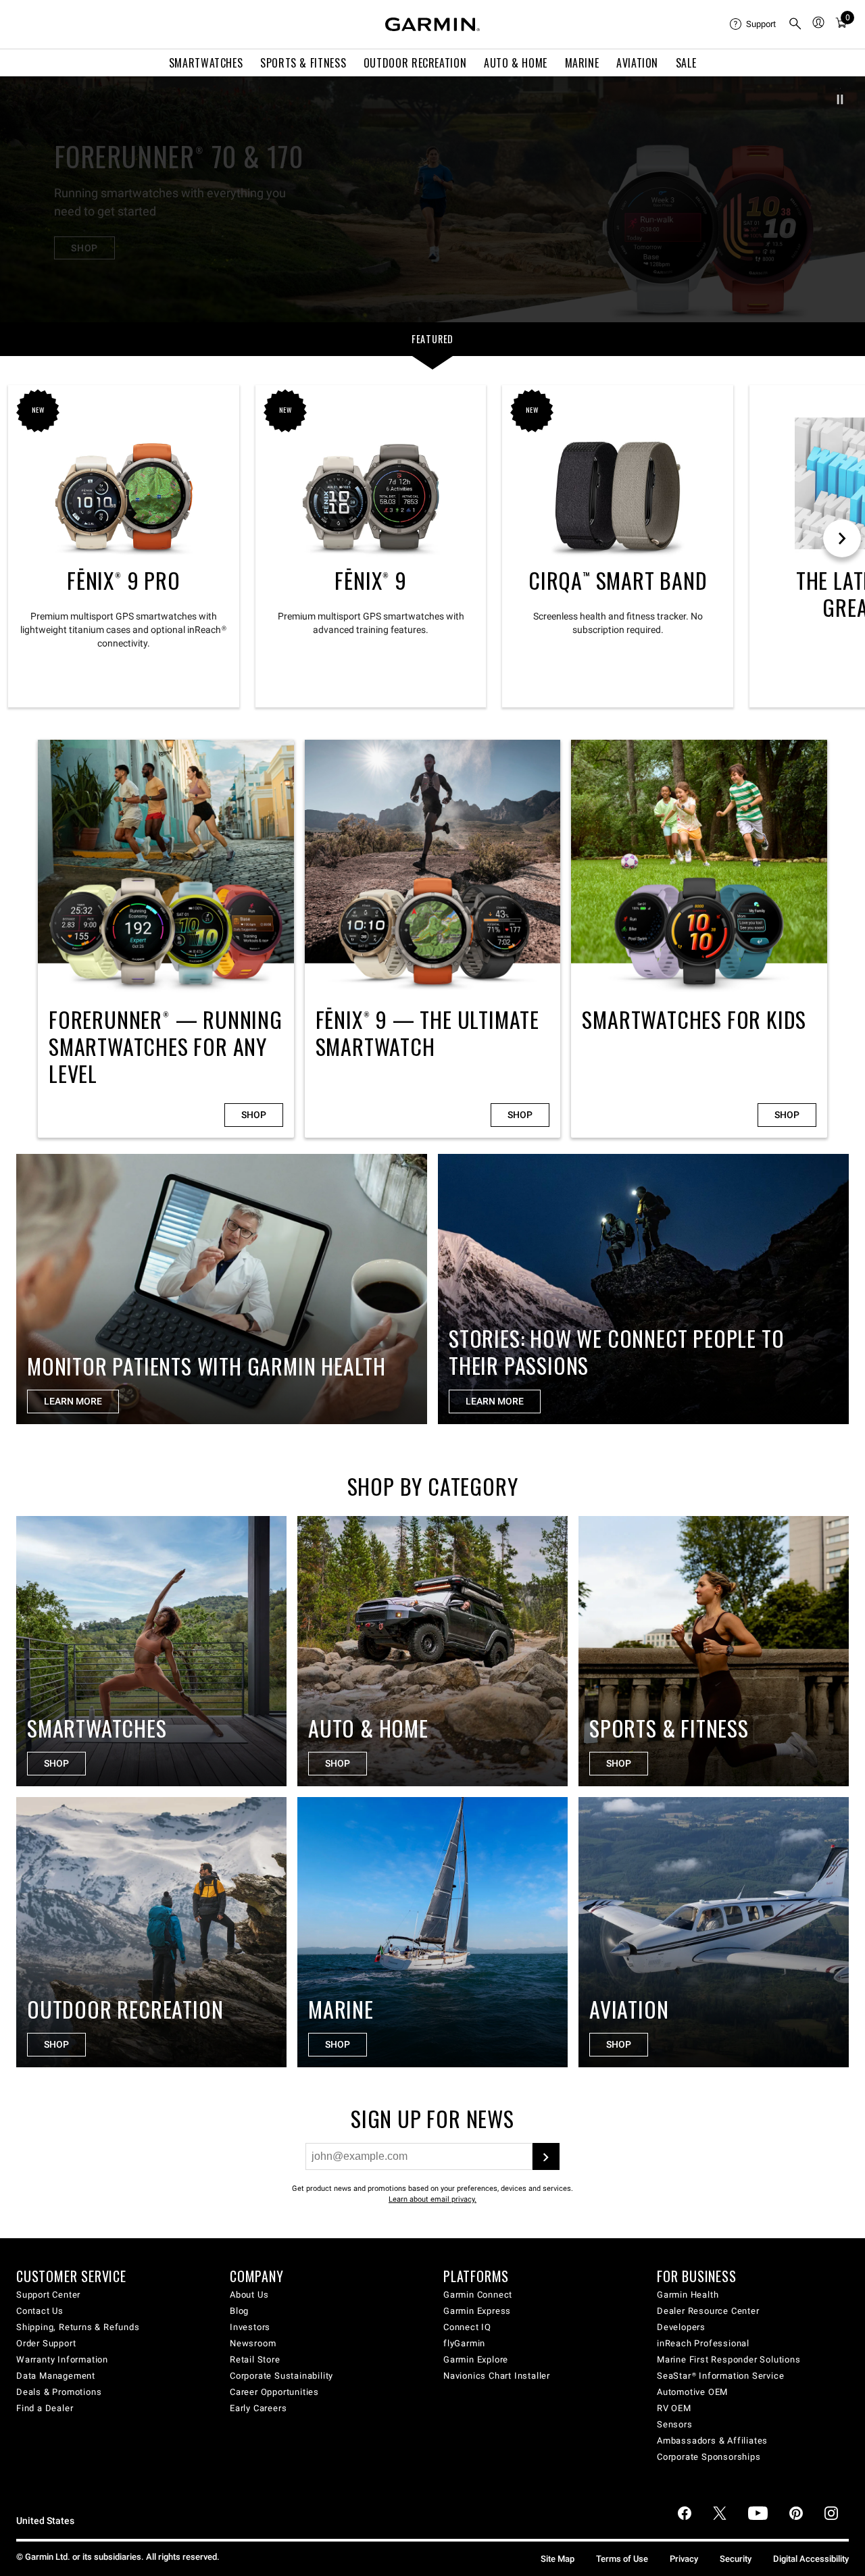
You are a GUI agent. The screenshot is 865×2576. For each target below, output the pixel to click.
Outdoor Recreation (415, 63)
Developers (681, 2327)
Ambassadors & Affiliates (712, 2441)
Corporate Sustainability (281, 2376)
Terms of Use (622, 2559)
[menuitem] (753, 24)
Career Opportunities (274, 2392)
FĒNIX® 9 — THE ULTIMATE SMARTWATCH (433, 939)
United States (45, 2521)
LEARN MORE (73, 1401)
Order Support (46, 2343)
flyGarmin (464, 2343)
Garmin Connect (478, 2295)
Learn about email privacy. (432, 2199)
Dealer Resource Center (708, 2311)
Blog (239, 2311)
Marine (582, 63)
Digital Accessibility (811, 2559)
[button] (840, 99)
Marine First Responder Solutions (729, 2359)
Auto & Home (516, 63)
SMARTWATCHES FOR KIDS (699, 939)
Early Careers (258, 2408)
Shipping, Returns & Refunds (78, 2327)
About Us (249, 2295)
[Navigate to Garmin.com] (432, 24)
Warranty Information (62, 2359)
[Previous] (22, 199)
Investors (250, 2327)
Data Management (56, 2376)
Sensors (675, 2424)
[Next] (843, 199)
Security (736, 2559)
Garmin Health (688, 2295)
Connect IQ (467, 2327)
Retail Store (255, 2359)
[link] (432, 199)
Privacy (684, 2559)
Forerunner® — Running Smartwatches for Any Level (166, 939)
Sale (686, 63)
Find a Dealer (45, 2408)
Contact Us (40, 2311)
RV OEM (674, 2408)
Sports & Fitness (303, 63)
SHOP (84, 248)
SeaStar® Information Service (720, 2376)
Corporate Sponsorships (709, 2457)
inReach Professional (703, 2343)
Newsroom (253, 2343)
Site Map (558, 2559)
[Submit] (546, 2156)
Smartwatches (206, 63)
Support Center (48, 2295)
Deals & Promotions (59, 2392)
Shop (254, 1115)
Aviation (637, 63)
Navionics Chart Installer (497, 2376)
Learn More (495, 1401)
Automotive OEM (692, 2392)
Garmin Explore (476, 2359)
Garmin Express (477, 2311)
